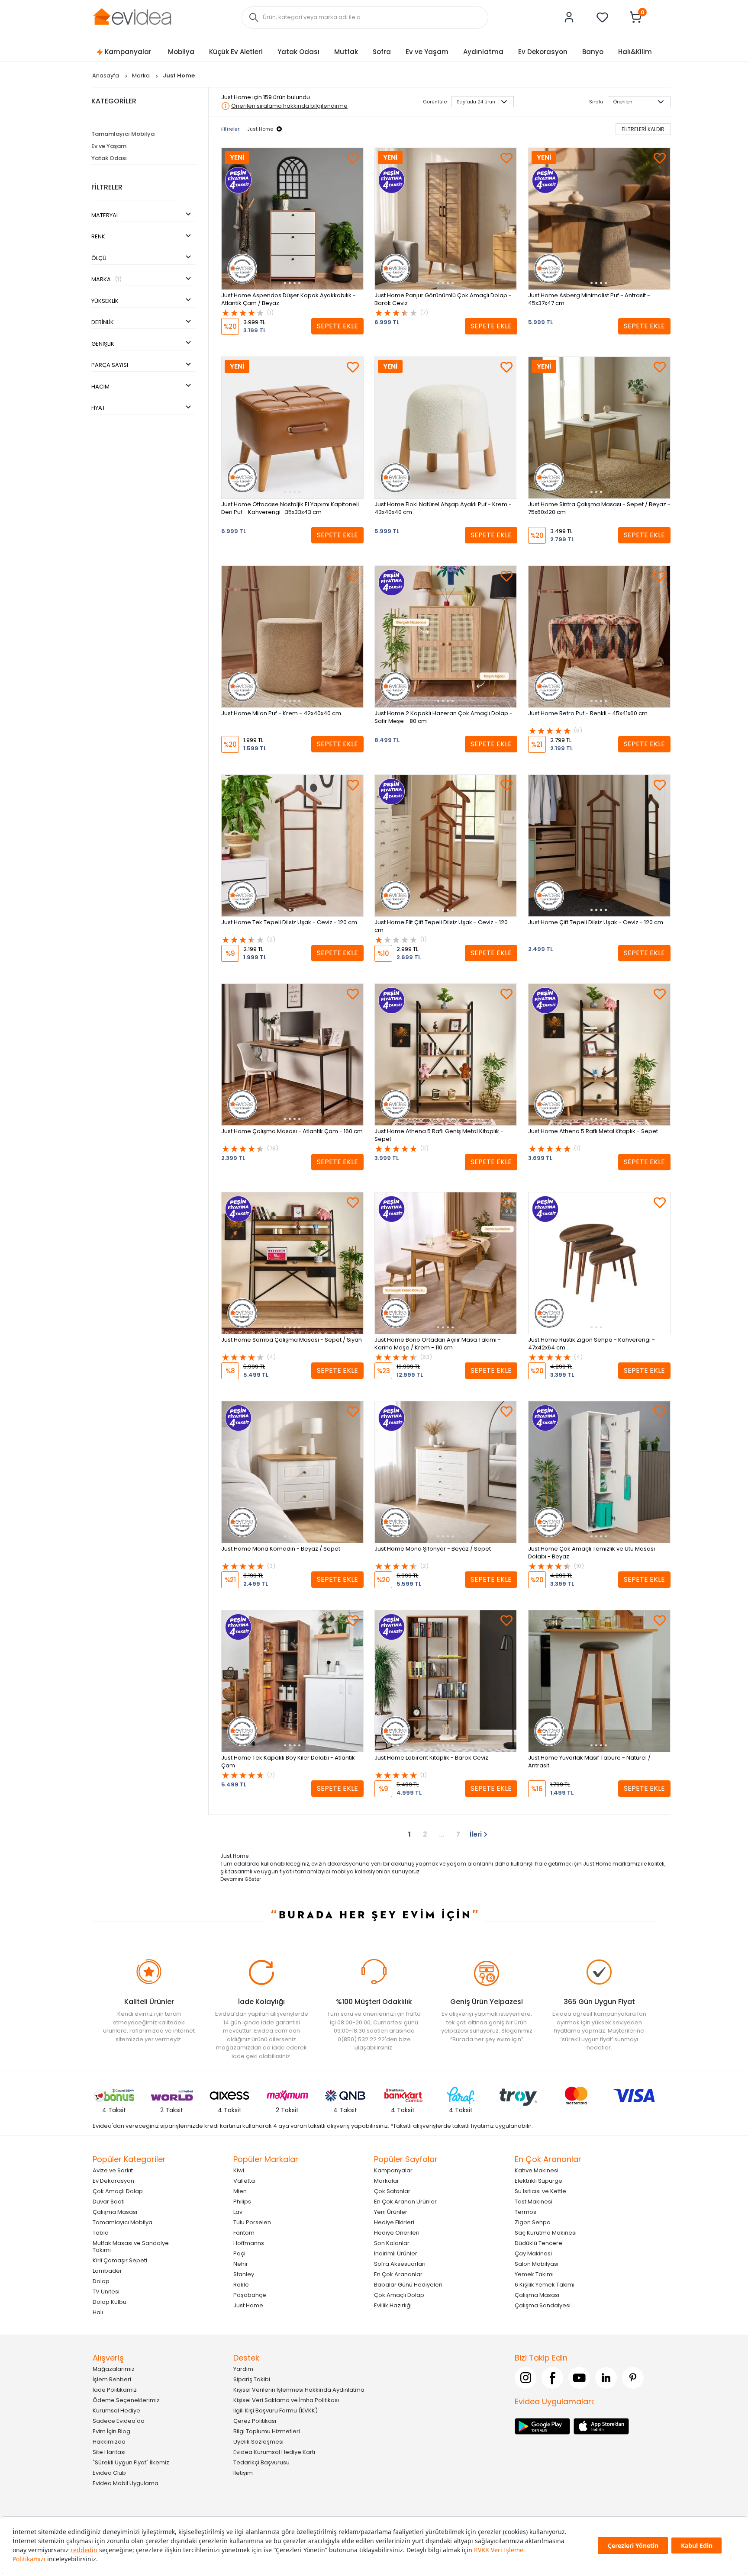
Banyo (593, 52)
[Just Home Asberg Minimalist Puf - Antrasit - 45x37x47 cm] (599, 219)
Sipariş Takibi (252, 2379)
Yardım (243, 2369)
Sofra (382, 52)
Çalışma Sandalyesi (543, 2305)
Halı (98, 2312)
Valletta (244, 2181)
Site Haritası (109, 2452)
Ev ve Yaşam (427, 52)
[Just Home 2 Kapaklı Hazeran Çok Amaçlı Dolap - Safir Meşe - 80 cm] (446, 637)
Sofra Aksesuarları (400, 2264)
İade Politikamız (115, 2390)
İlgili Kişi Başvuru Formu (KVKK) (276, 2411)
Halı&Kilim (635, 52)
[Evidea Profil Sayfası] (569, 17)
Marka (142, 75)
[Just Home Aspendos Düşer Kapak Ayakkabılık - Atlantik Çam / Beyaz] (292, 219)
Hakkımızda (109, 2442)
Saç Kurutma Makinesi (546, 2233)
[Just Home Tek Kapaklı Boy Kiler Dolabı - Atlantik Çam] (292, 1681)
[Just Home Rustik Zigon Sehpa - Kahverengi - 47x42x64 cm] (599, 1263)
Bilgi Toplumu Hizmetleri (267, 2431)
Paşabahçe (250, 2295)
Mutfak (346, 52)
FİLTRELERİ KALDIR (643, 129)
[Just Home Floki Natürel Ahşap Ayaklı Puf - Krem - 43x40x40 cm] (446, 428)
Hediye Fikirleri (394, 2222)
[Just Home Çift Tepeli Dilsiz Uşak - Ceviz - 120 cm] (599, 846)
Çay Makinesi (533, 2253)
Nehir (241, 2264)
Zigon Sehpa (533, 2222)
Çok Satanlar (392, 2191)
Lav (238, 2212)
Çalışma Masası (115, 2212)
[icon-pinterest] (633, 2378)
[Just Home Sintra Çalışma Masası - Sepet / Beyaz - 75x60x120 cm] (599, 428)
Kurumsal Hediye (116, 2411)
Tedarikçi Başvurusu (261, 2462)
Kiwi (239, 2170)
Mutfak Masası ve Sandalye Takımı (131, 2247)
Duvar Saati (109, 2202)
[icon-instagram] (526, 2378)
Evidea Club (109, 2473)
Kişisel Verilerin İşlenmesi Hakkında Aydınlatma (299, 2390)
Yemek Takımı (534, 2274)
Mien (240, 2191)
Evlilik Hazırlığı (393, 2305)
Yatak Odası (298, 52)
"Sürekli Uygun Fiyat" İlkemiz (131, 2462)
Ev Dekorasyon (543, 52)
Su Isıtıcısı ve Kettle (540, 2191)
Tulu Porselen (252, 2222)
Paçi (239, 2253)
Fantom (244, 2233)
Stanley (244, 2274)
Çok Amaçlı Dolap (118, 2191)
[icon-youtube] (579, 2378)
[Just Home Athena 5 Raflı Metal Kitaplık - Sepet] (599, 1055)
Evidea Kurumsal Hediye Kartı (274, 2452)
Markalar (387, 2181)
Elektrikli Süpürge (538, 2181)
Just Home (248, 2305)
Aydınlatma (483, 52)
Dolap (101, 2281)
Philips (242, 2202)
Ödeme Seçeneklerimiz (126, 2400)
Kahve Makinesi (537, 2170)
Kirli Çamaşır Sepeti (120, 2260)
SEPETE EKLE (337, 326)
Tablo (101, 2233)
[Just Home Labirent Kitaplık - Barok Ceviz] (446, 1681)
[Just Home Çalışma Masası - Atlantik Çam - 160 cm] (292, 1055)
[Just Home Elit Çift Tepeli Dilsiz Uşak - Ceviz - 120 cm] (446, 846)
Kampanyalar (128, 52)
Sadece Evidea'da (119, 2421)
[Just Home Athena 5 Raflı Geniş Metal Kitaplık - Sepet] (446, 1055)
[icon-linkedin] (606, 2378)
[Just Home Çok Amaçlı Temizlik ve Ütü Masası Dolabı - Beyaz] (599, 1472)
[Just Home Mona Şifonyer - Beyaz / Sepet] (446, 1472)
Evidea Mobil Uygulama (126, 2483)
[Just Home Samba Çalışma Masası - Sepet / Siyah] (292, 1263)
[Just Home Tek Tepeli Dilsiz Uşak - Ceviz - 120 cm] (292, 846)
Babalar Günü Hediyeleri (408, 2285)
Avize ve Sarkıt (113, 2170)
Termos (526, 2212)
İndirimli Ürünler (396, 2253)
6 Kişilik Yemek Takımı (545, 2285)
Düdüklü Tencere (538, 2243)
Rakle (241, 2285)
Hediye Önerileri (397, 2233)
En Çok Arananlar (398, 2274)
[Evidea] (132, 17)
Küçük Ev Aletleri (236, 52)
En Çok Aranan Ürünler (405, 2202)
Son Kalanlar (392, 2243)
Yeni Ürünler (391, 2212)
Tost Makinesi (534, 2202)
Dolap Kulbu (110, 2302)
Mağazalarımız (114, 2369)
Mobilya (181, 52)
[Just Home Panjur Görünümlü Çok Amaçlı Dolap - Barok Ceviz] (446, 219)
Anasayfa (106, 75)
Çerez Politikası (255, 2421)
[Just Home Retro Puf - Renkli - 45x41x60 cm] (599, 637)
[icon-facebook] (552, 2378)
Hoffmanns (249, 2243)
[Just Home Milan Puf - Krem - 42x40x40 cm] (292, 637)
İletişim (243, 2473)
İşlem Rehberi (112, 2379)
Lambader (107, 2271)
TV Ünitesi (106, 2292)
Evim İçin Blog (111, 2431)
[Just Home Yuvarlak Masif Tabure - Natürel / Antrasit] (599, 1681)
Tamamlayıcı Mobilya (123, 134)
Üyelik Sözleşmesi (258, 2442)
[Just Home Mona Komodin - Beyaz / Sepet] (292, 1472)
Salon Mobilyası (537, 2264)
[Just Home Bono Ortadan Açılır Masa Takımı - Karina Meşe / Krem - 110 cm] (446, 1263)
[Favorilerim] (603, 17)
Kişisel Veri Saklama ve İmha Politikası (286, 2400)
